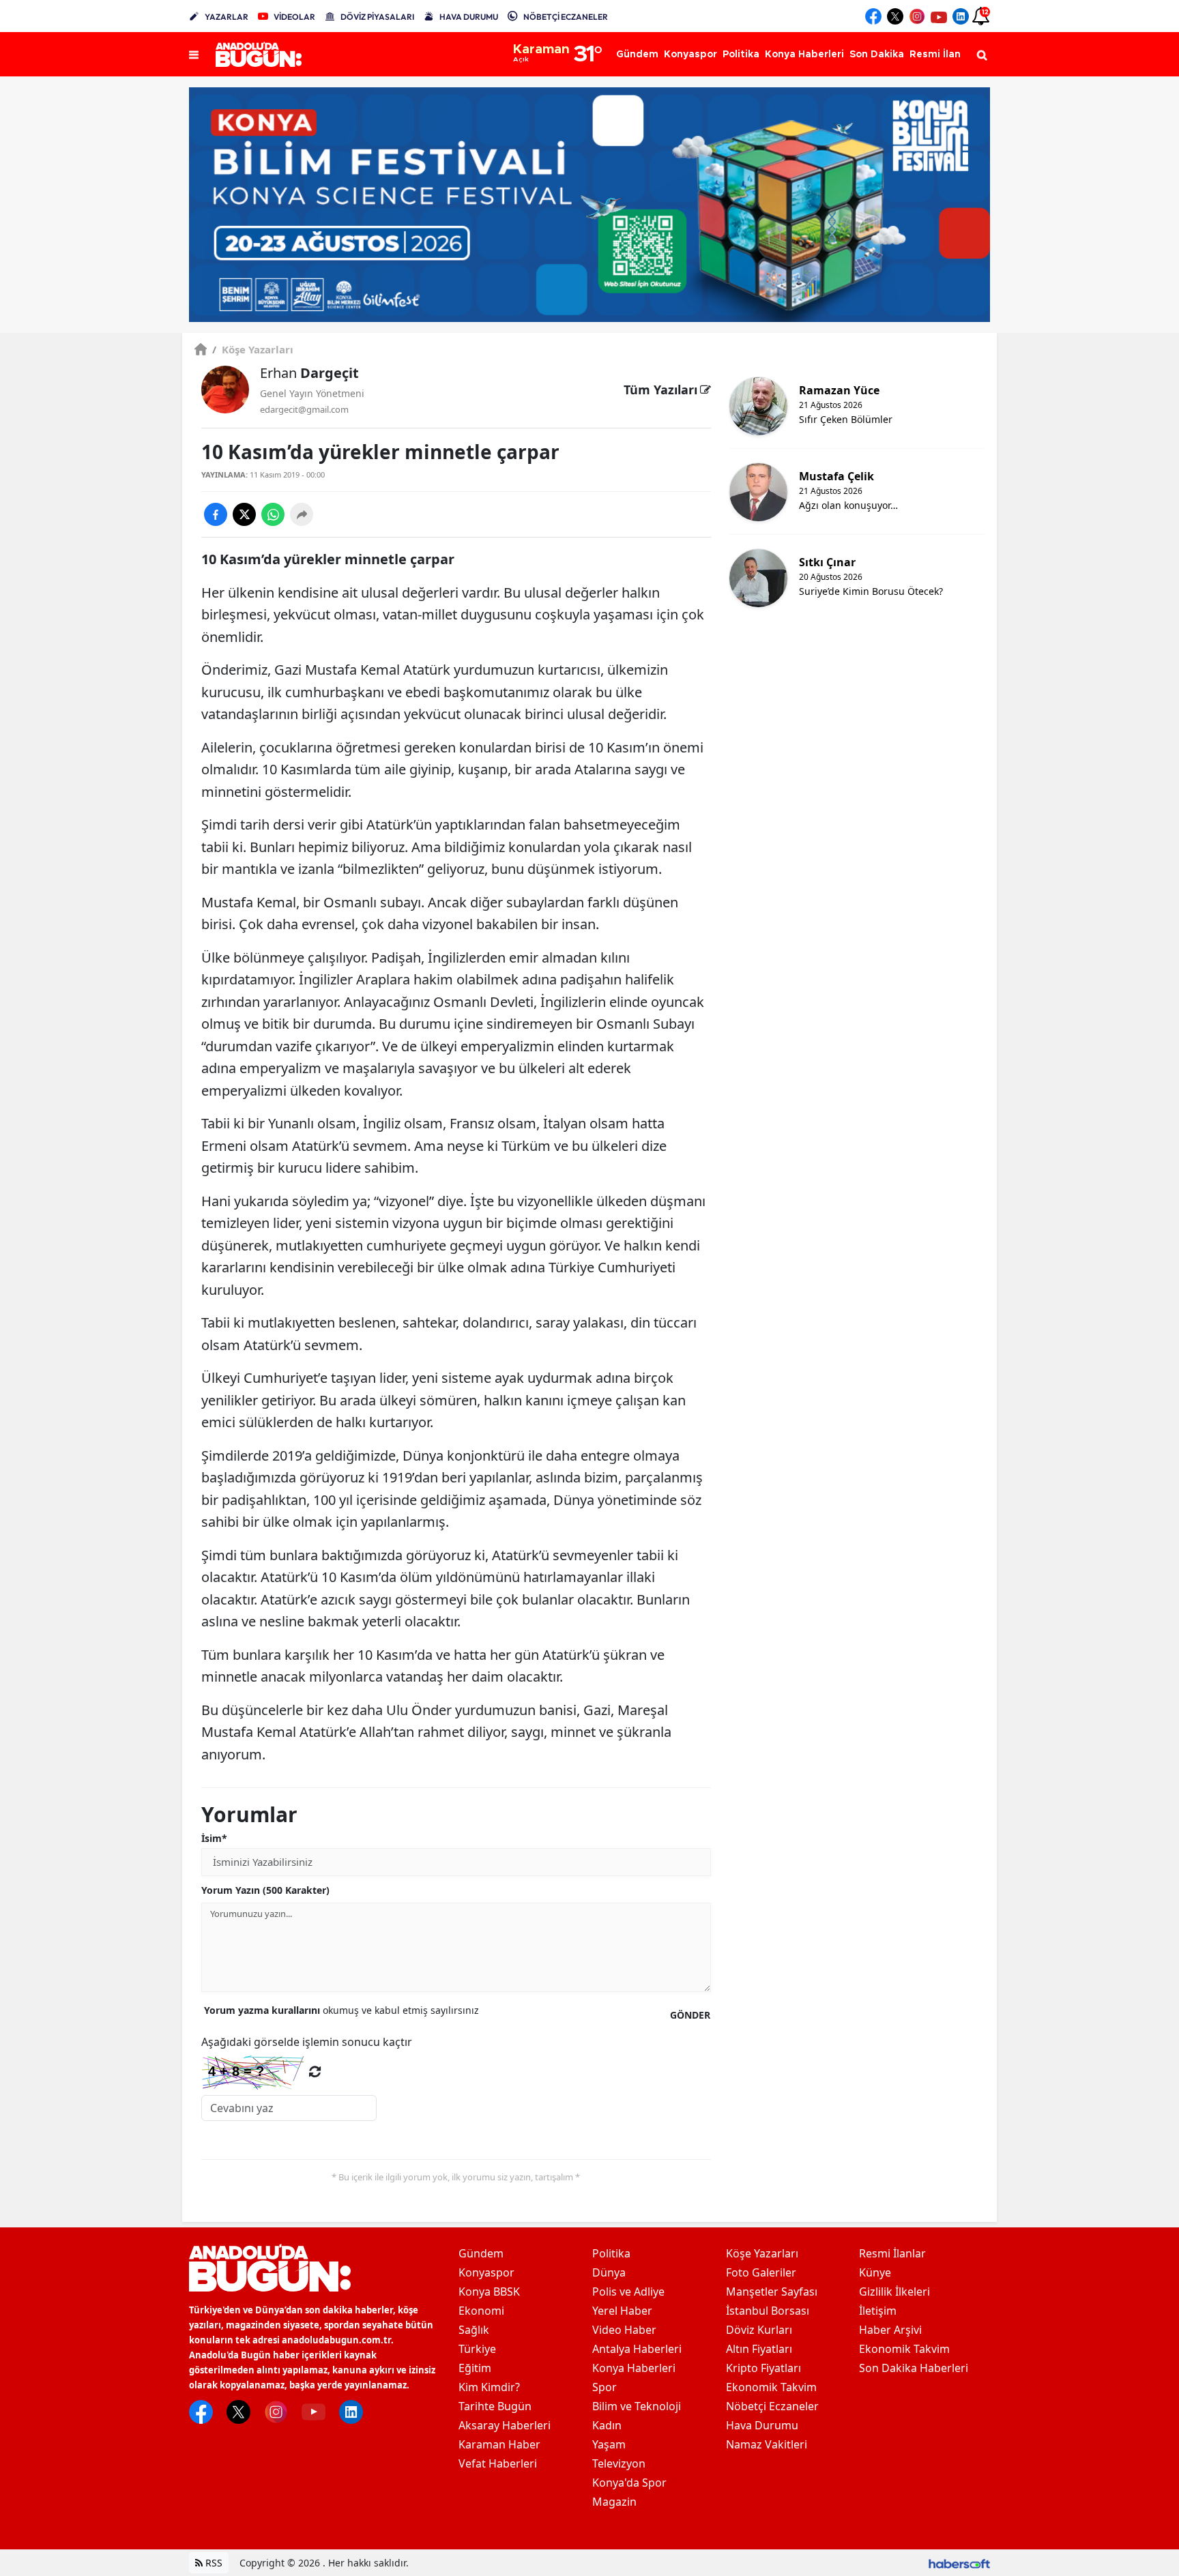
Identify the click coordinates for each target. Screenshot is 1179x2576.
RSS (213, 2563)
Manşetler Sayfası (772, 2292)
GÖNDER (690, 2015)
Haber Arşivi (890, 2330)
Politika (611, 2253)
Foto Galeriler (761, 2272)
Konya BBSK (489, 2292)
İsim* (214, 1838)
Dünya (609, 2272)
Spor (605, 2387)
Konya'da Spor (629, 2483)
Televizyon (619, 2463)
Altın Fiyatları (759, 2349)
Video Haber (624, 2330)
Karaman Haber (499, 2444)
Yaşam (609, 2444)
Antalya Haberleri (637, 2349)
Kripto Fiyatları (763, 2368)
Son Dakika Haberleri (914, 2368)
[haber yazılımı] (959, 2563)
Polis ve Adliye (628, 2292)
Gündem (481, 2253)
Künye (875, 2272)
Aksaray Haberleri (505, 2425)
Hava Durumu (762, 2425)
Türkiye (477, 2349)
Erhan (309, 373)
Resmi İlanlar (892, 2253)
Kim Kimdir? (489, 2387)
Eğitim (475, 2368)
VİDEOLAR (294, 17)
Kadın (607, 2425)
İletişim (878, 2311)
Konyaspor (486, 2272)
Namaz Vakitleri (767, 2444)
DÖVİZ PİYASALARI (377, 17)
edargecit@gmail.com (304, 409)
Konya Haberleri (634, 2368)
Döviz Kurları (759, 2330)
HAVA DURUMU (469, 17)
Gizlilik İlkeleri (894, 2292)
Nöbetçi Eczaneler (772, 2406)
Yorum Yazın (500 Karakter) (265, 1890)
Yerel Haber (622, 2311)
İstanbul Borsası (768, 2311)
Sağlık (474, 2330)
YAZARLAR (227, 17)
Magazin (614, 2502)
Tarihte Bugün (495, 2406)
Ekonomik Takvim (771, 2387)
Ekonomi (481, 2311)
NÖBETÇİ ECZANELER (566, 17)
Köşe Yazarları (253, 349)
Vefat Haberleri (498, 2463)
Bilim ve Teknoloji (637, 2406)
